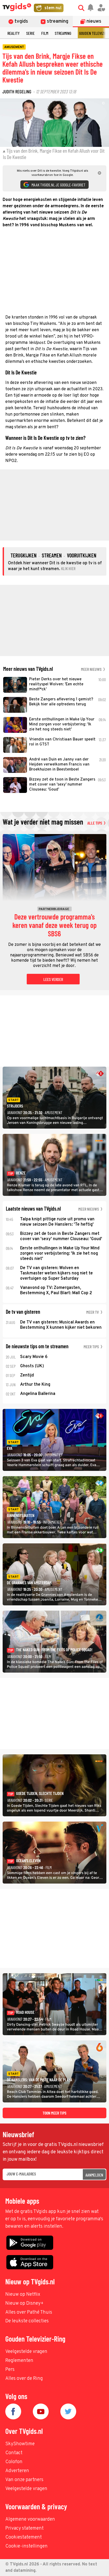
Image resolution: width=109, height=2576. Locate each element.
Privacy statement (24, 2528)
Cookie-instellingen (26, 2546)
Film (45, 33)
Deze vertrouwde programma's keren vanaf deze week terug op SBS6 (54, 925)
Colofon (14, 2462)
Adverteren (17, 2471)
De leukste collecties (27, 2321)
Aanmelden (94, 2175)
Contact (14, 2453)
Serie (30, 33)
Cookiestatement (24, 2537)
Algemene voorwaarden (30, 2519)
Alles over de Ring (24, 2379)
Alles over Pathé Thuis (29, 2312)
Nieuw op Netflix (23, 2295)
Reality (13, 33)
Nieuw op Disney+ (24, 2303)
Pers (10, 2370)
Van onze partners (24, 2480)
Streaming (63, 33)
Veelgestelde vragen (26, 2352)
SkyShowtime (20, 2444)
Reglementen (19, 2361)
